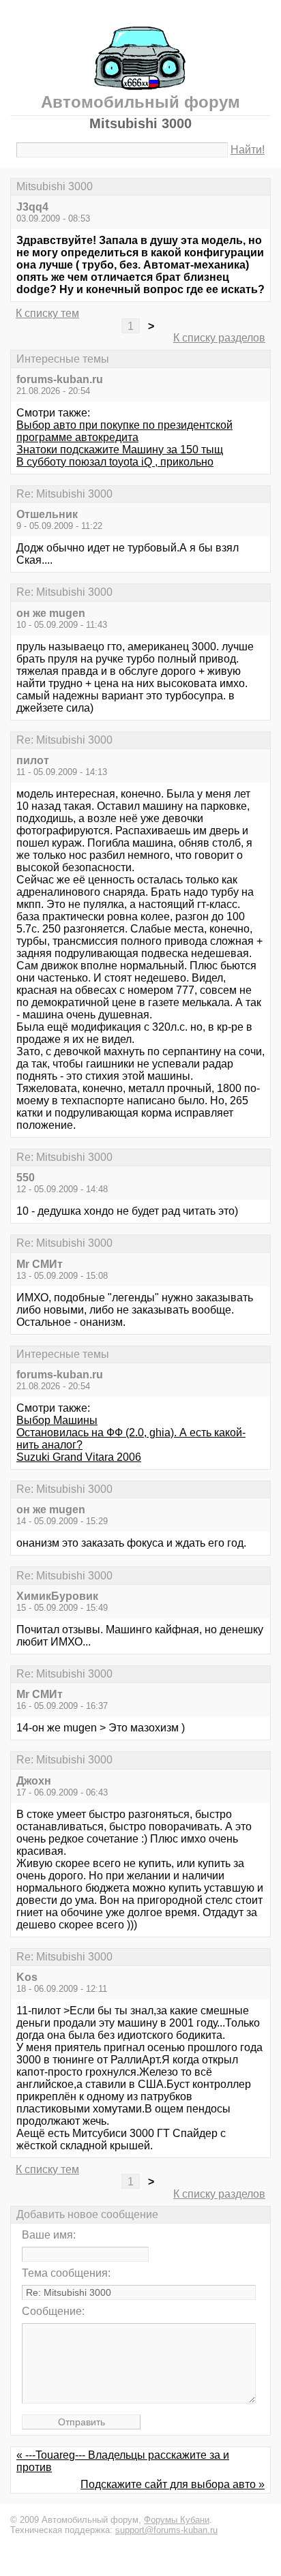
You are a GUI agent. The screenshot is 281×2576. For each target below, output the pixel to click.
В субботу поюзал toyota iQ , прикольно (115, 462)
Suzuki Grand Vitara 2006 (79, 1457)
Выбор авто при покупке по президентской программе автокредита (124, 431)
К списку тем (47, 313)
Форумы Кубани (177, 2520)
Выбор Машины (57, 1420)
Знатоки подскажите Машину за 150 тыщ (120, 450)
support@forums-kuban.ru (166, 2530)
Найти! (248, 150)
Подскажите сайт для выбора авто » (173, 2484)
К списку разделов (219, 338)
